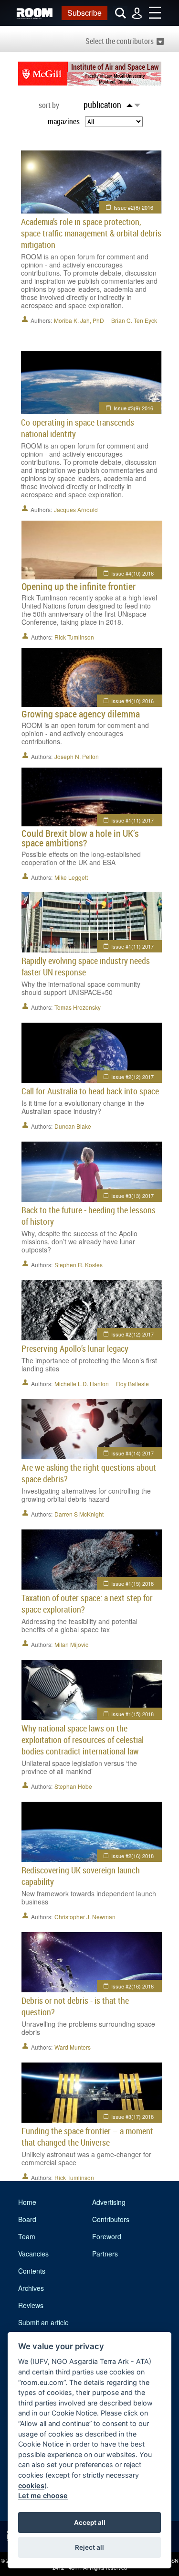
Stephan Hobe (73, 1786)
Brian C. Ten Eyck (134, 320)
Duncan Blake (73, 1126)
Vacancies (33, 2254)
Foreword (107, 2236)
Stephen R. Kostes (79, 1265)
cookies (31, 2485)
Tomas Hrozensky (78, 1007)
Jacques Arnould (76, 509)
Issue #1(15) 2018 (132, 1583)
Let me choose (43, 2496)
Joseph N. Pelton (77, 756)
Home (27, 2202)
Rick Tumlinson (74, 637)
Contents (32, 2271)
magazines (64, 121)
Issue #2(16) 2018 (132, 1856)
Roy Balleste (132, 1384)
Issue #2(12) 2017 (132, 1077)
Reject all (89, 2547)
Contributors (111, 2219)
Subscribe (84, 13)
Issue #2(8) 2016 (133, 207)
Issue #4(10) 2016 (132, 573)
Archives (31, 2288)
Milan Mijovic (71, 1644)
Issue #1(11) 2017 (132, 820)
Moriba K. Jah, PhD (79, 320)
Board (27, 2219)
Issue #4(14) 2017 (132, 1453)
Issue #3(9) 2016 (133, 408)
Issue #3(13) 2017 (132, 1196)
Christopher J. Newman (85, 1917)
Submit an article (43, 2322)
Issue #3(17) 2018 (132, 2116)
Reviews (31, 2305)
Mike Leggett (71, 877)
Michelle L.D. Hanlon (82, 1384)
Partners (105, 2254)
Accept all (90, 2523)
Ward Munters (73, 2047)
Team (27, 2236)
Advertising (109, 2202)
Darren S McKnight (79, 1514)
